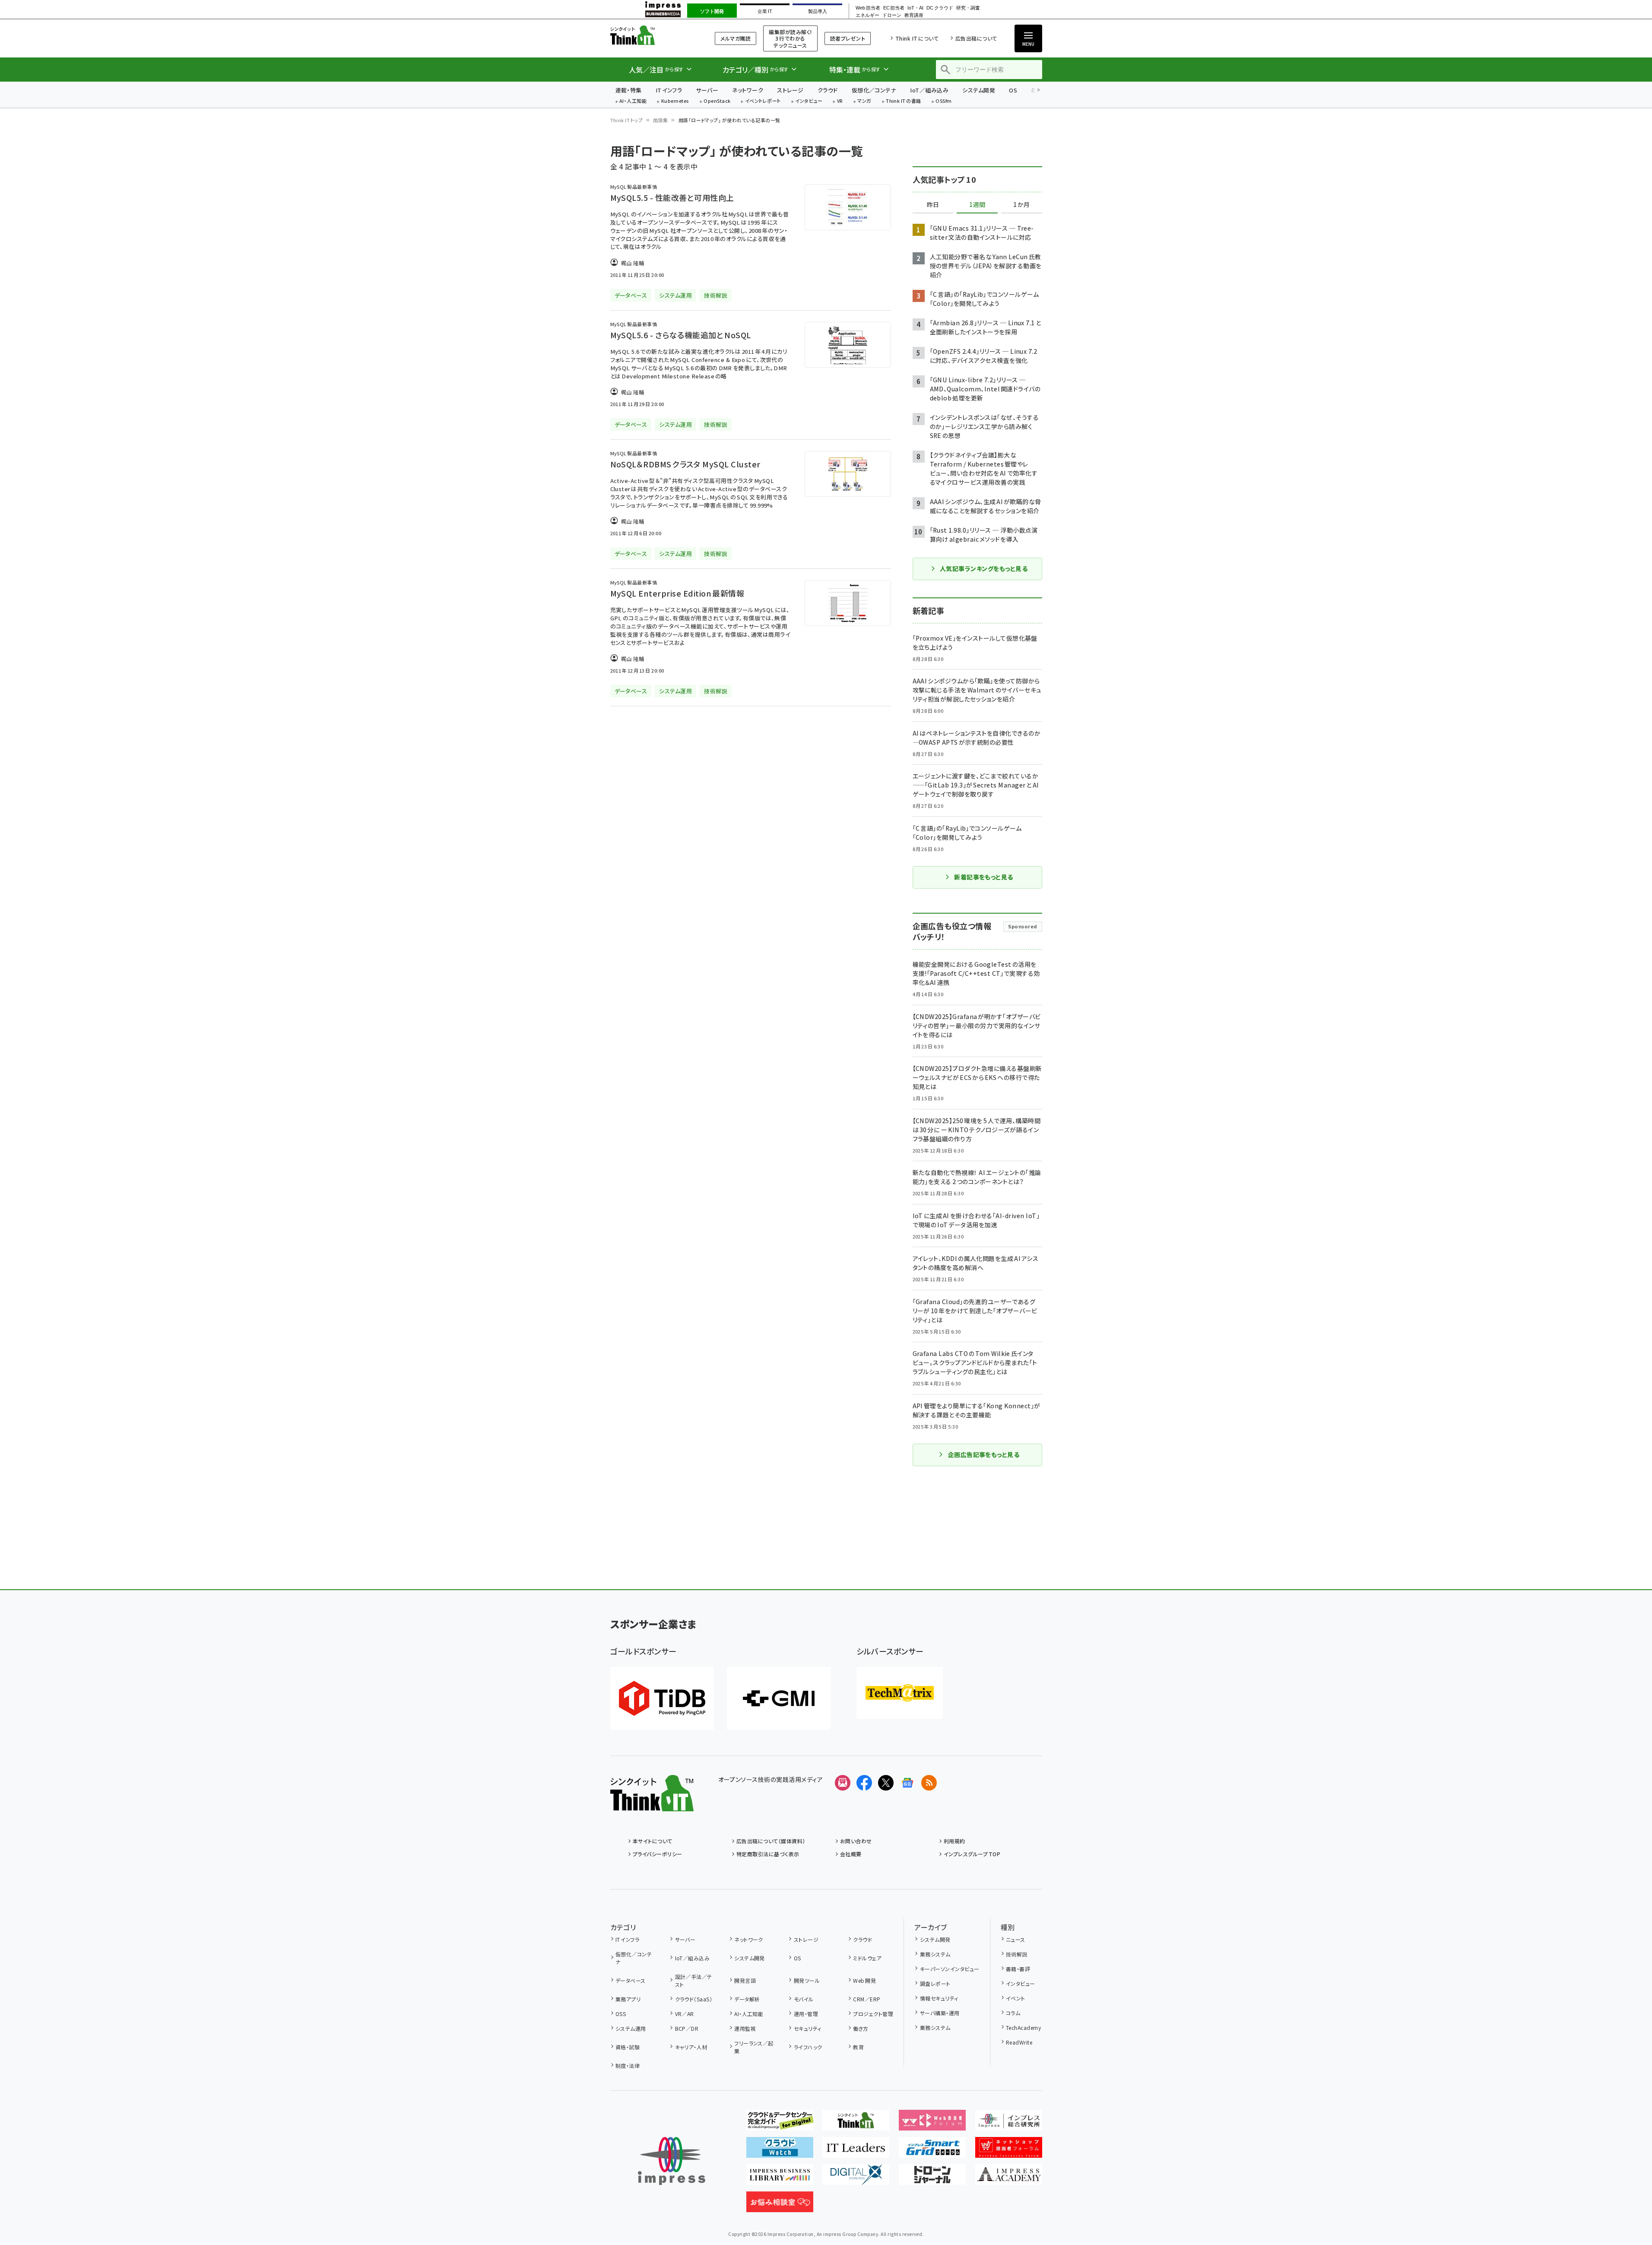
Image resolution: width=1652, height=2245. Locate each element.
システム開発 (979, 90)
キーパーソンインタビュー (950, 1969)
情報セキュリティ (939, 1998)
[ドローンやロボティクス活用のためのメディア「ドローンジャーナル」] (932, 2178)
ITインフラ (669, 90)
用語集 (660, 120)
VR (840, 101)
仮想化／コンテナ (874, 90)
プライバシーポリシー (658, 1854)
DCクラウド (940, 8)
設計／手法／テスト (694, 1980)
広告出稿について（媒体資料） (771, 1841)
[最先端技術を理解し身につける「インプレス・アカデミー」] (1009, 2178)
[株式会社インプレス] (672, 2161)
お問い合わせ (856, 1841)
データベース (631, 1980)
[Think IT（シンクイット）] (652, 1804)
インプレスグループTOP (972, 1854)
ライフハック (808, 2047)
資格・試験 (628, 2047)
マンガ (864, 101)
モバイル (804, 1999)
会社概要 (851, 1854)
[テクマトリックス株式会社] (900, 1693)
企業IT (765, 11)
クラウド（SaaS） (694, 1999)
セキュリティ (807, 2028)
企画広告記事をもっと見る (984, 1454)
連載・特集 (629, 90)
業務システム (935, 1954)
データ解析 (747, 1999)
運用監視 (745, 2028)
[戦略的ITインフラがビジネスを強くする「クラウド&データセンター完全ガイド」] (780, 2124)
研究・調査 (968, 8)
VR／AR (685, 2014)
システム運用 (631, 2028)
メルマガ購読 (736, 38)
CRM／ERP (867, 1999)
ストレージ (790, 90)
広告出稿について (976, 38)
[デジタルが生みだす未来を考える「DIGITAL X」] (856, 2178)
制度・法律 (628, 2066)
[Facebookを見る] (864, 1783)
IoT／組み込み (929, 90)
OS (1013, 90)
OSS (621, 2014)
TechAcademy (1023, 2027)
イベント (1016, 1998)
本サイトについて (653, 1841)
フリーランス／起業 (754, 2047)
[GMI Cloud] (779, 1698)
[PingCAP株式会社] (662, 1698)
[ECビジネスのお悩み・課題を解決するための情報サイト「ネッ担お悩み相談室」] (780, 2205)
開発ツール (807, 1980)
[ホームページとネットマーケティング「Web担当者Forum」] (932, 2124)
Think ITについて (917, 38)
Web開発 (864, 1980)
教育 (858, 2047)
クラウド (828, 90)
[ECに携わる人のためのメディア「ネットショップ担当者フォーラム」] (1009, 2151)
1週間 (977, 205)
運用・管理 (806, 2014)
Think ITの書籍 (904, 101)
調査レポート (935, 1983)
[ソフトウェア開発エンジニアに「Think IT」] (856, 2124)
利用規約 (954, 1841)
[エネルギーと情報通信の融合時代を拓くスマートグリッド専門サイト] (932, 2151)
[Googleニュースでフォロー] (907, 1783)
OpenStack (717, 101)
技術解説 (1017, 1954)
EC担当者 (894, 8)
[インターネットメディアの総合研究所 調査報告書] (1009, 2124)
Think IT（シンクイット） (652, 35)
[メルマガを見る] (843, 1783)
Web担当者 (868, 8)
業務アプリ (628, 1999)
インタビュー (809, 101)
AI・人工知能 (633, 101)
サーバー (707, 90)
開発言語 (745, 1980)
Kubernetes (675, 101)
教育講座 (914, 15)
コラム (1013, 2013)
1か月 (1021, 205)
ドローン (892, 15)
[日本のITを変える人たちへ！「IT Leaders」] (856, 2151)
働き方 (861, 2028)
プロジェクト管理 (873, 2014)
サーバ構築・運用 (940, 2013)
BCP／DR (687, 2028)
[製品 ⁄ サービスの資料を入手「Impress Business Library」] (780, 2178)
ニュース (1016, 1939)
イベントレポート (763, 101)
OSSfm (943, 101)
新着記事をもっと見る (984, 877)
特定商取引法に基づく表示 (768, 1854)
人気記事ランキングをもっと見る (984, 568)
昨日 (933, 205)
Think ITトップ (627, 120)
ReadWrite (1019, 2042)
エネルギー (867, 15)
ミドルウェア (867, 1958)
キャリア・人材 (691, 2047)
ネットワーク (748, 90)
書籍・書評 (1018, 1969)
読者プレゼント (848, 38)
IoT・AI (915, 8)
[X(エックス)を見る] (886, 1783)
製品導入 (818, 11)
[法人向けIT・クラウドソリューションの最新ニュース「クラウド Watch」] (780, 2151)
